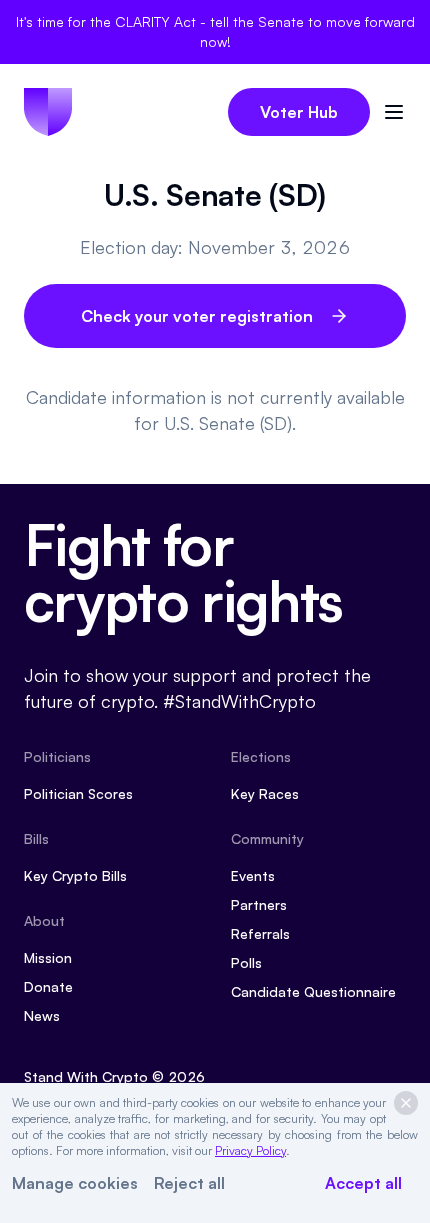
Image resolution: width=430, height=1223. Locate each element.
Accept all (363, 1183)
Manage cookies (75, 1183)
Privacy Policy (250, 1150)
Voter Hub (299, 112)
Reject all (189, 1183)
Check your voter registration (197, 316)
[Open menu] (394, 112)
